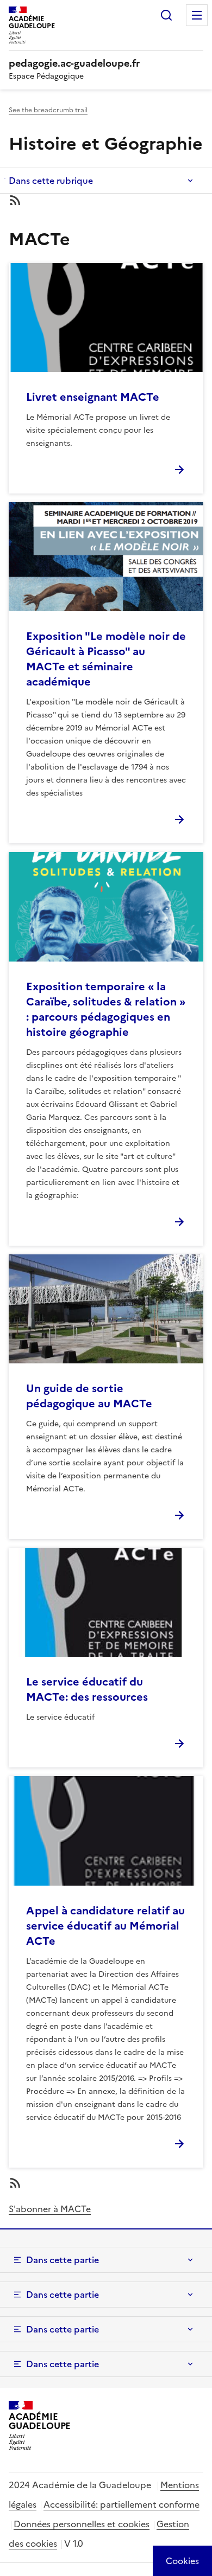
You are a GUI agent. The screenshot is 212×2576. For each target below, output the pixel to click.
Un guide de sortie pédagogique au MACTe (89, 1396)
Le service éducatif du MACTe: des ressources (87, 1689)
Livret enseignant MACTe (93, 397)
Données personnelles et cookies (82, 2524)
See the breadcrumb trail (48, 110)
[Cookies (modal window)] (182, 2561)
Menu (197, 15)
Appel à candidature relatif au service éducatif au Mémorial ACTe (105, 1926)
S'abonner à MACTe (50, 2209)
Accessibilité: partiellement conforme (121, 2504)
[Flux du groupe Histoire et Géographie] (106, 200)
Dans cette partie (63, 2260)
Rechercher (166, 15)
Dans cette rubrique (51, 181)
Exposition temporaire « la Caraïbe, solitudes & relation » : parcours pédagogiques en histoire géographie (106, 1009)
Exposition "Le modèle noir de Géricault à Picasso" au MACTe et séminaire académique (106, 659)
